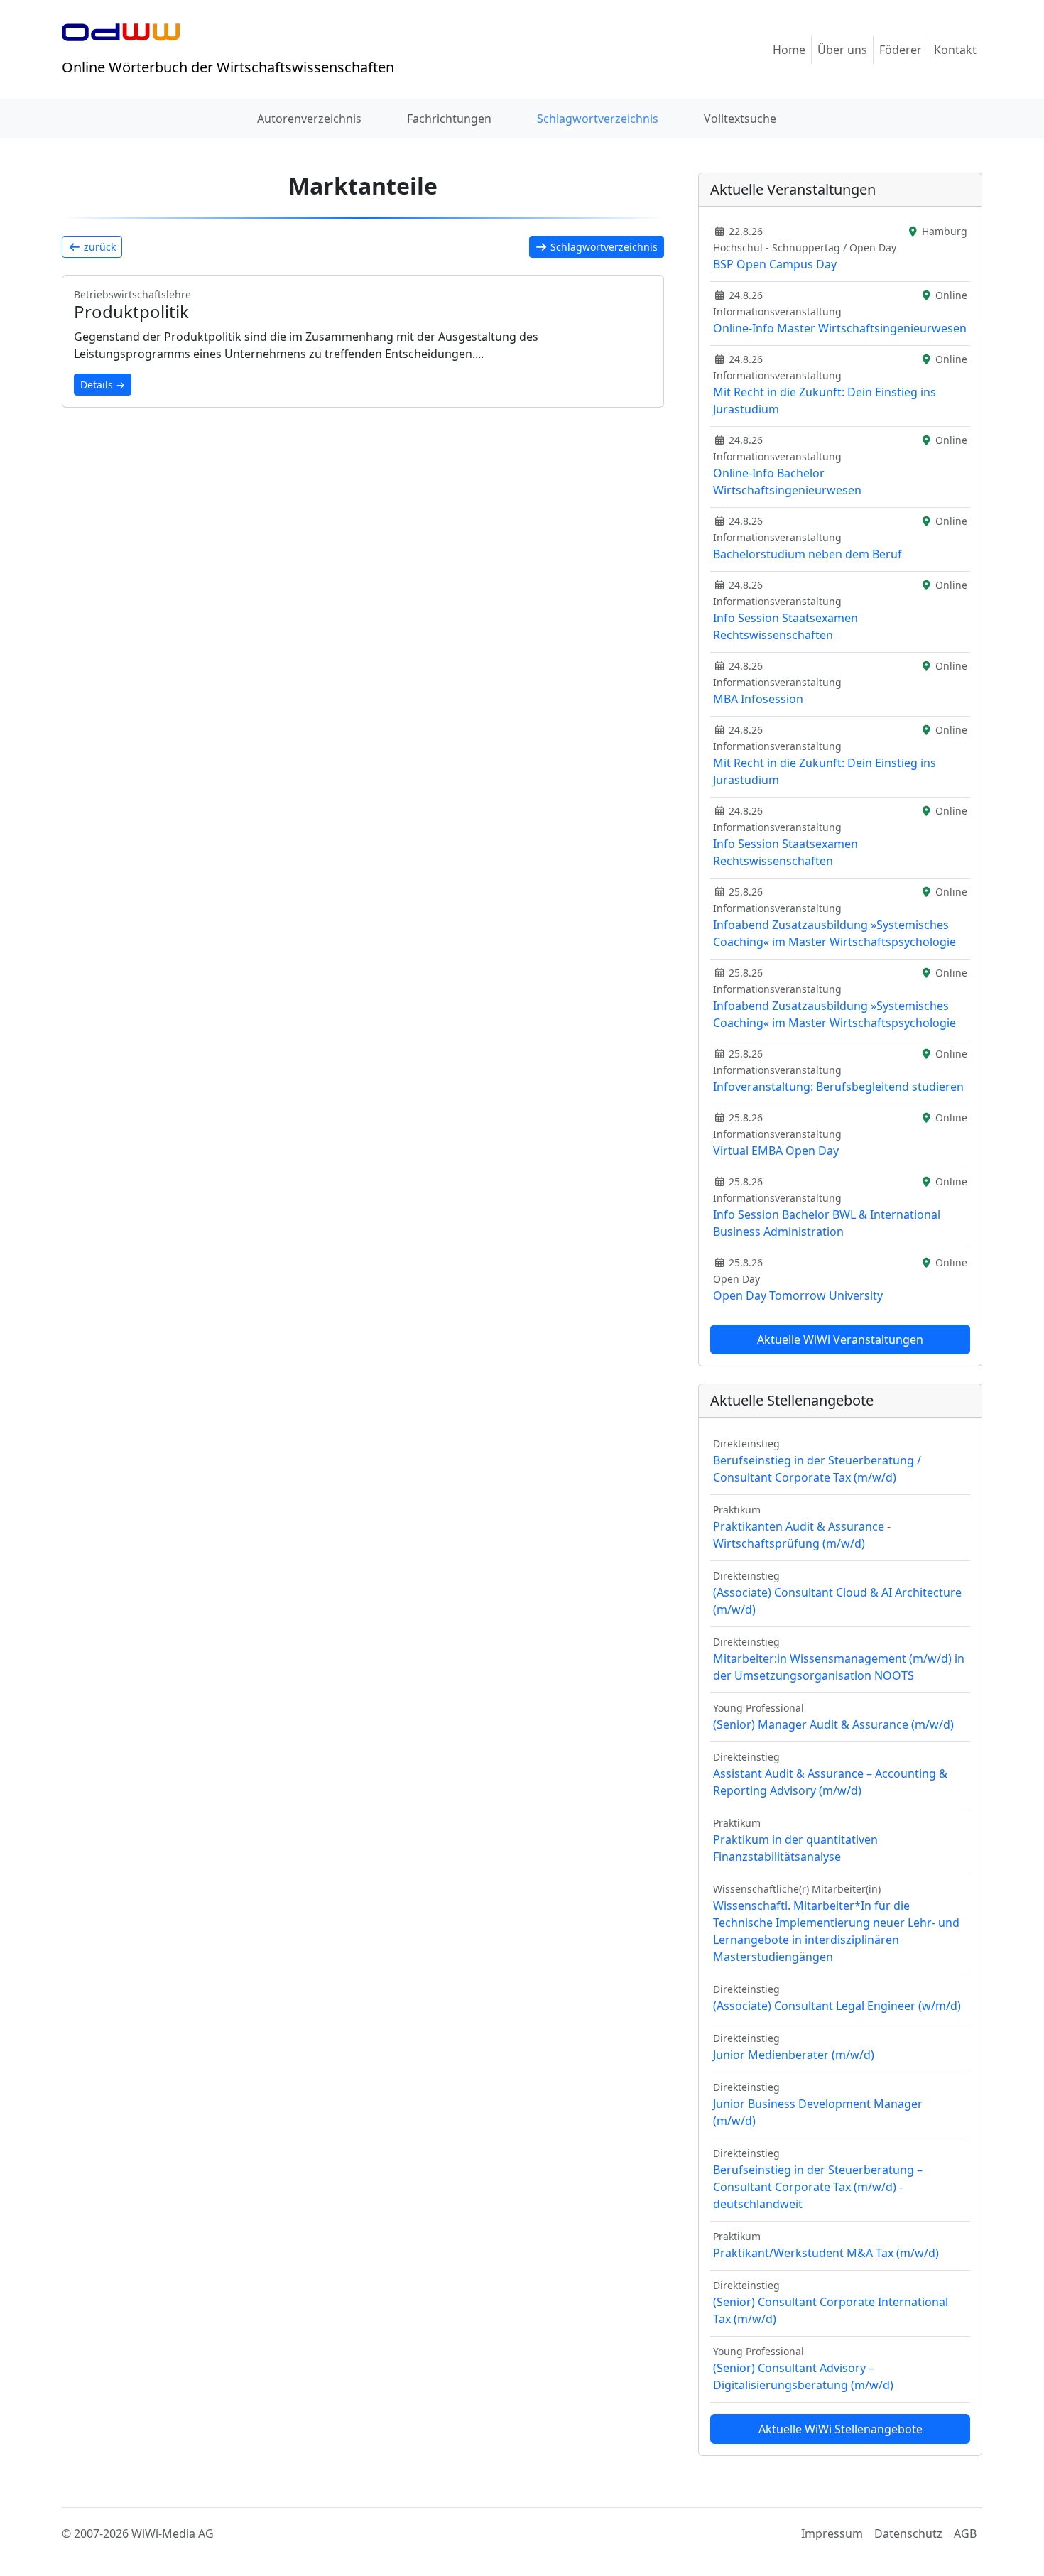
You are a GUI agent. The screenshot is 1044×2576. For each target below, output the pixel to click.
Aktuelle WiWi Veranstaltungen (840, 1339)
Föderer (901, 50)
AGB (965, 2533)
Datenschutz (908, 2533)
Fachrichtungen (449, 119)
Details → (103, 385)
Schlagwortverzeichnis (598, 119)
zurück (98, 247)
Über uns (842, 50)
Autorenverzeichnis (309, 119)
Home (789, 50)
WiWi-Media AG (173, 2533)
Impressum (832, 2533)
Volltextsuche (740, 119)
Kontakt (955, 50)
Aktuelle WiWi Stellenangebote (841, 2429)
